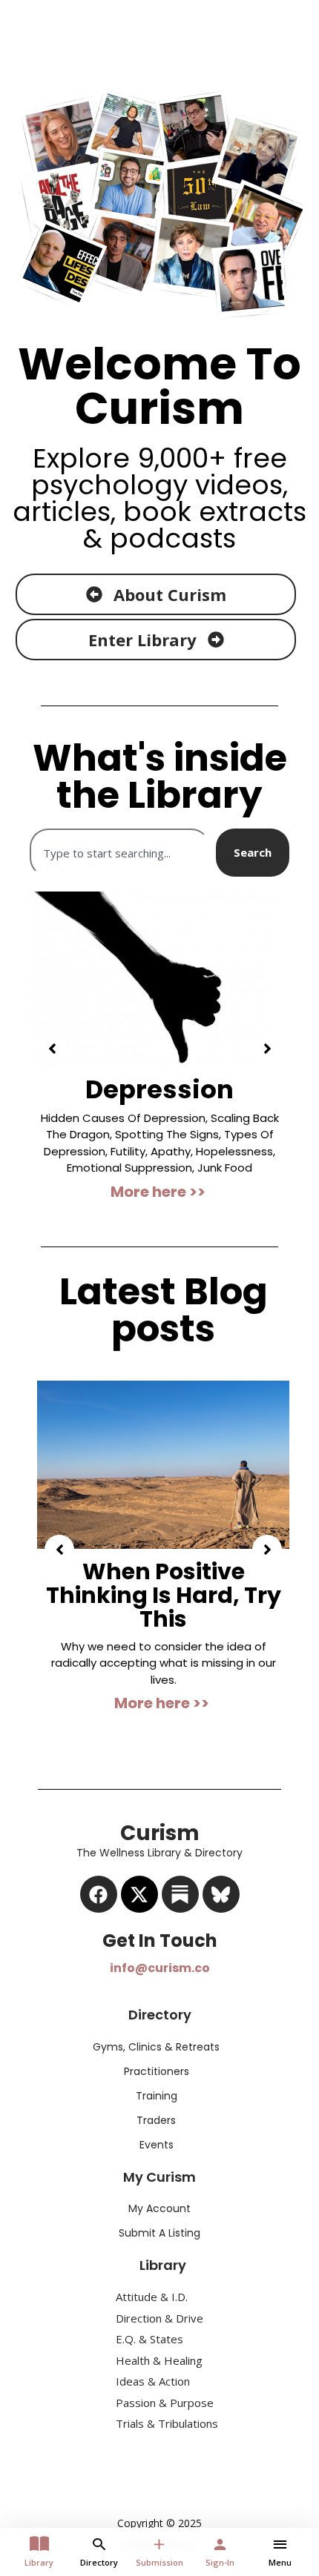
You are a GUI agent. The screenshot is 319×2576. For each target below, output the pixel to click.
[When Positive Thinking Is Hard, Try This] (163, 1449)
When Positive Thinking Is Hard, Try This (164, 1580)
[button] (52, 1042)
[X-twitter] (139, 1880)
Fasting (194, 1089)
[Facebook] (99, 1880)
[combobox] (120, 853)
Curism (160, 26)
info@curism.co (160, 1954)
